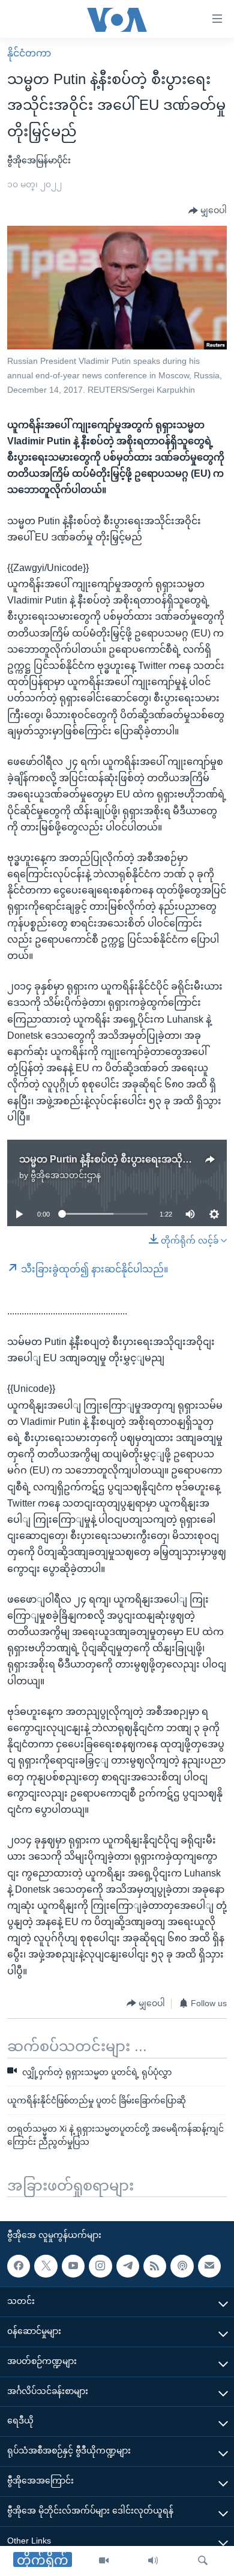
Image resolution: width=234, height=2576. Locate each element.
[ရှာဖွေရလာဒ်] (203, 2561)
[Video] (104, 2561)
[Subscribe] (209, 2266)
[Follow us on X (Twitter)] (46, 2266)
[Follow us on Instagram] (100, 2266)
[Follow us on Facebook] (19, 2266)
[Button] (208, 211)
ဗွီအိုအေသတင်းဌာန (66, 1175)
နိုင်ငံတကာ (29, 53)
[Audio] (153, 2561)
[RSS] (155, 2266)
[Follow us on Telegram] (128, 2266)
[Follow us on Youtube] (73, 2266)
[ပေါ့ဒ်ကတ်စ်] (182, 2266)
